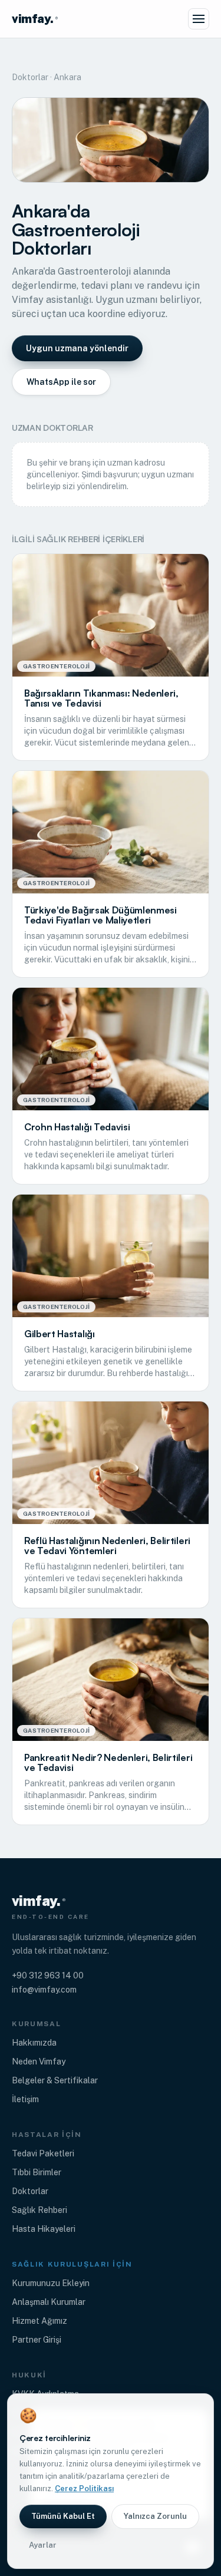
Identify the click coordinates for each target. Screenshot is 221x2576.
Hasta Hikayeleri (44, 2229)
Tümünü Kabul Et (63, 2516)
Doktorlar (30, 77)
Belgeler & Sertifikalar (55, 2080)
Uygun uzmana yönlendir (77, 348)
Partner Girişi (37, 2340)
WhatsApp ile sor (61, 382)
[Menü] (199, 19)
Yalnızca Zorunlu (155, 2516)
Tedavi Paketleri (43, 2153)
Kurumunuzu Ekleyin (51, 2283)
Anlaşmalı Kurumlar (49, 2302)
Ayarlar (43, 2545)
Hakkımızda (34, 2043)
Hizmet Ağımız (39, 2321)
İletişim (25, 2099)
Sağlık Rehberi (39, 2210)
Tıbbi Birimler (37, 2172)
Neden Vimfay (39, 2062)
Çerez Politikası (84, 2488)
